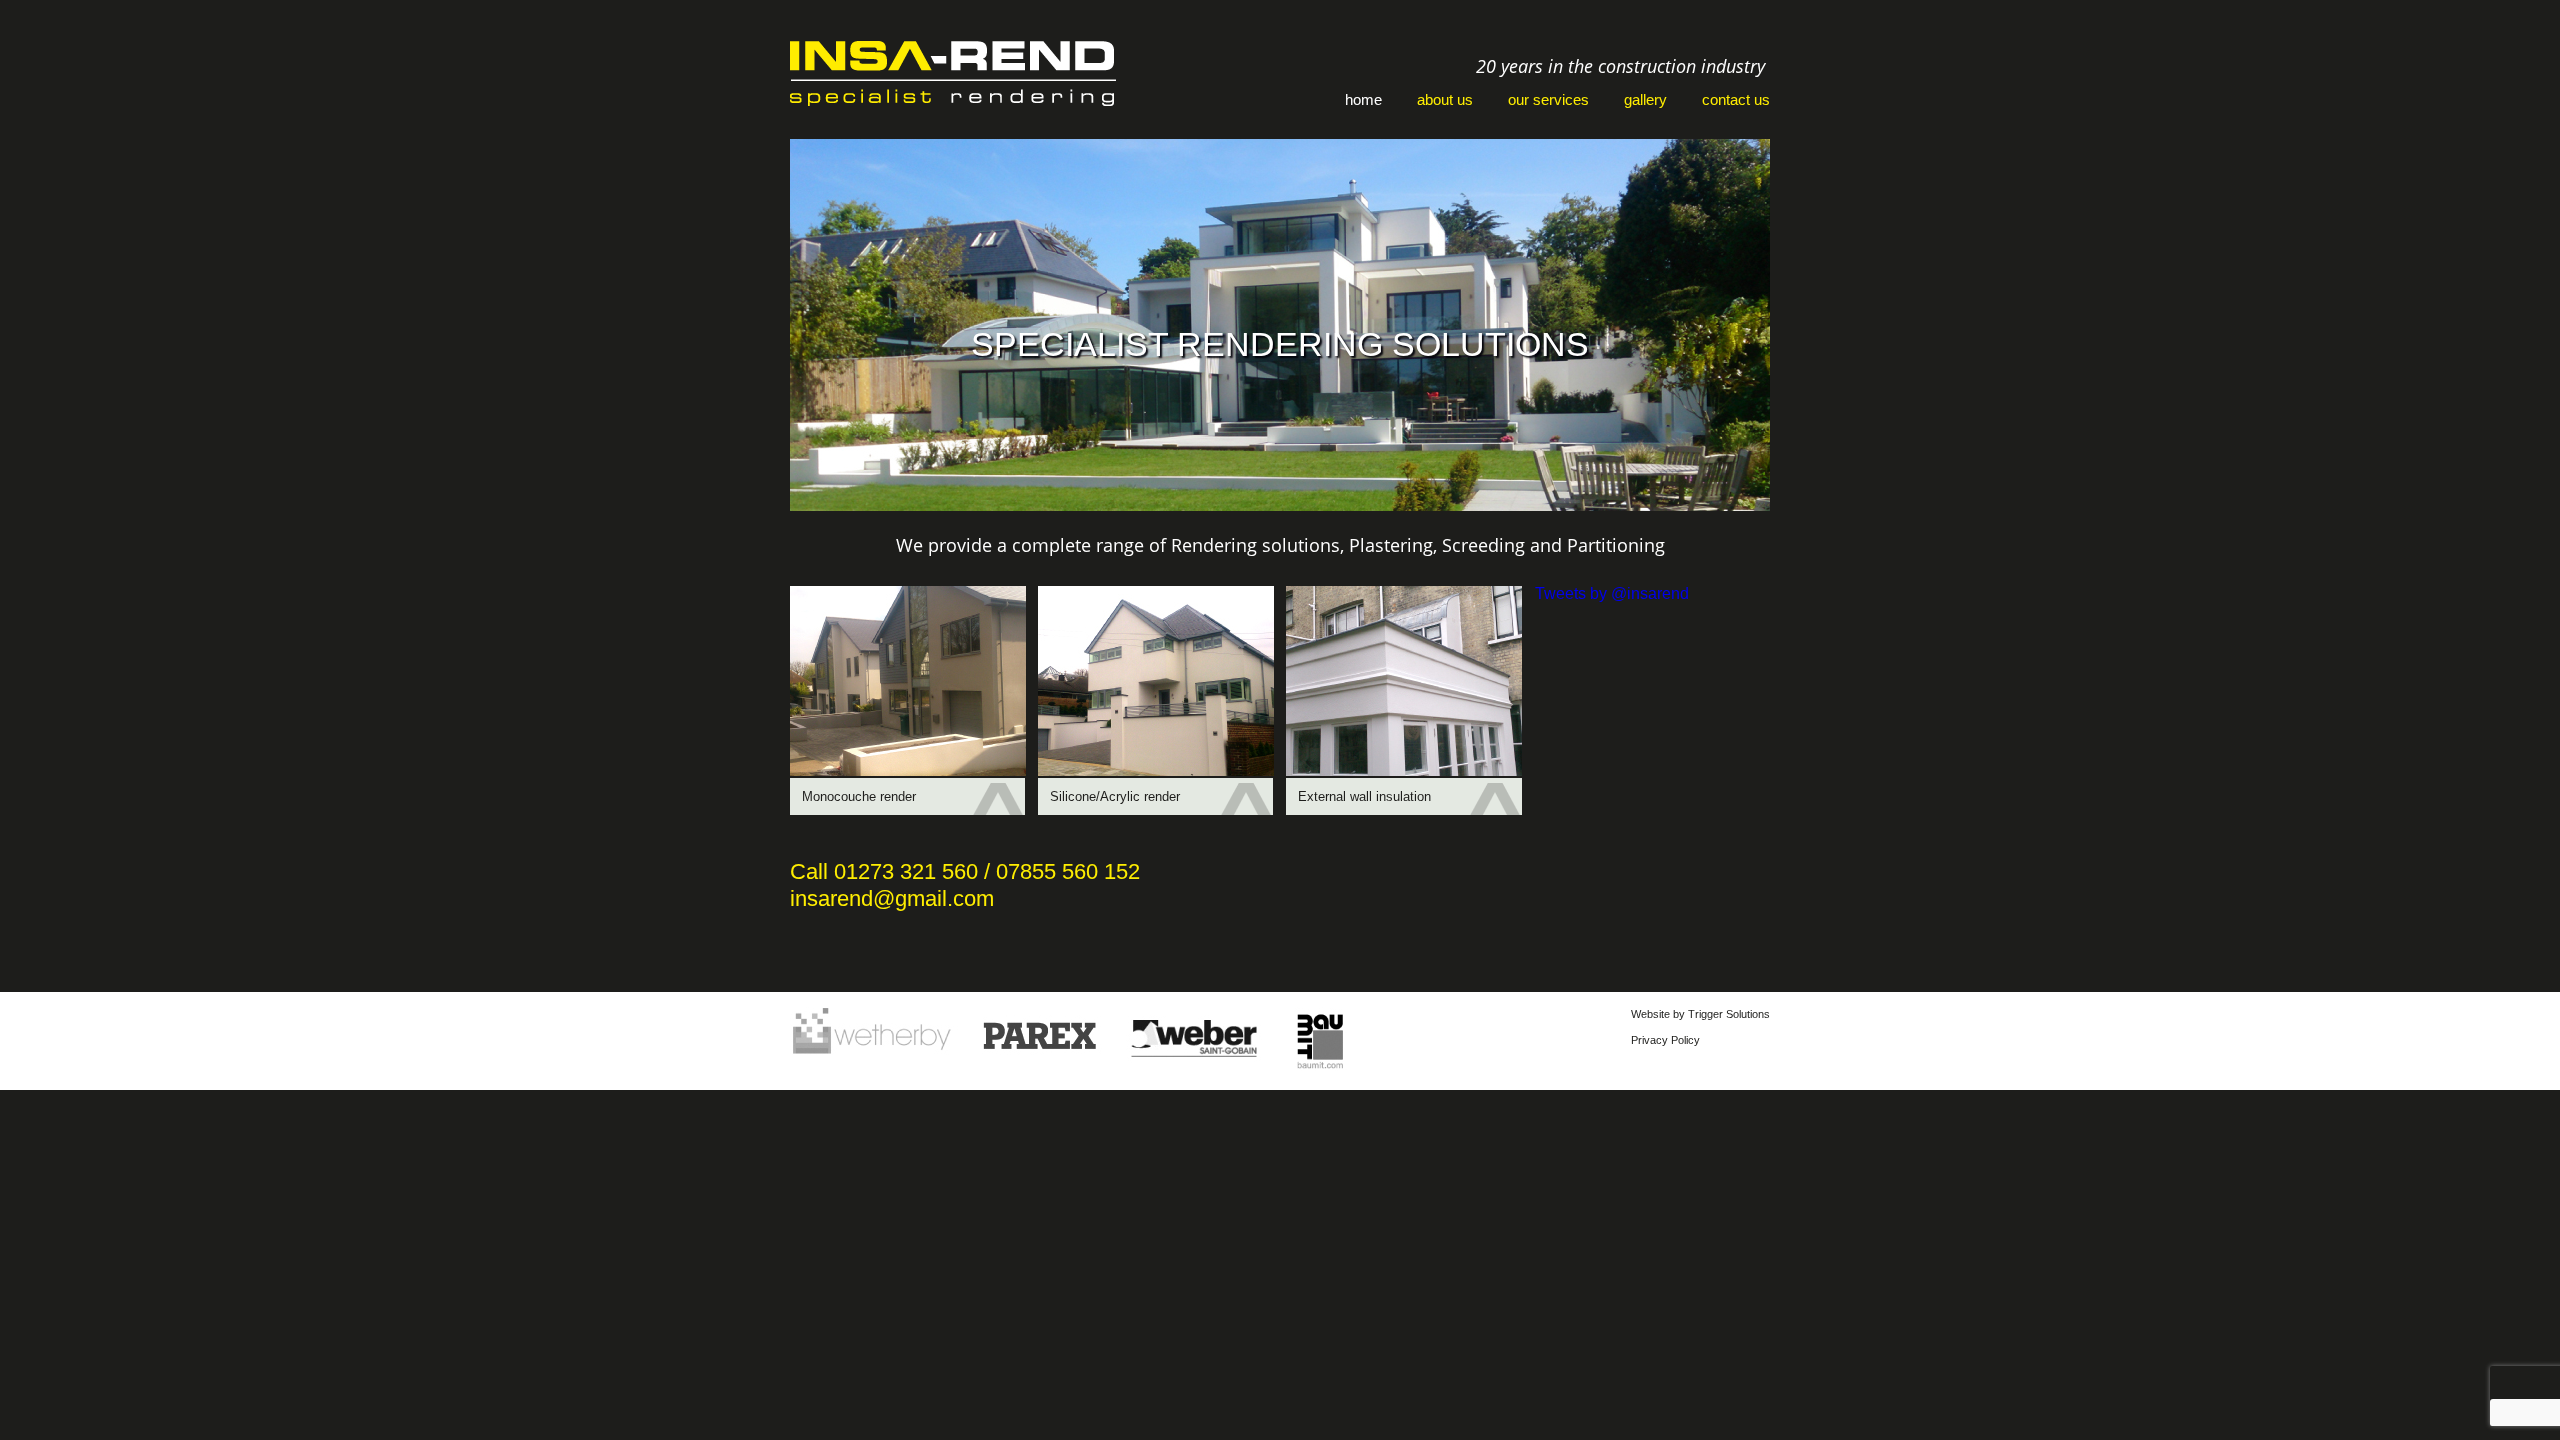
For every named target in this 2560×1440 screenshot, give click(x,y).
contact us (1736, 99)
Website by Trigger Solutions (1700, 1014)
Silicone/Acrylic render (1115, 796)
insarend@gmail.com (892, 898)
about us (1445, 99)
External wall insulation (1364, 796)
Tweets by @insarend (1612, 593)
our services (1548, 99)
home (1363, 99)
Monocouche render (859, 796)
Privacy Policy (1665, 1040)
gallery (1645, 99)
